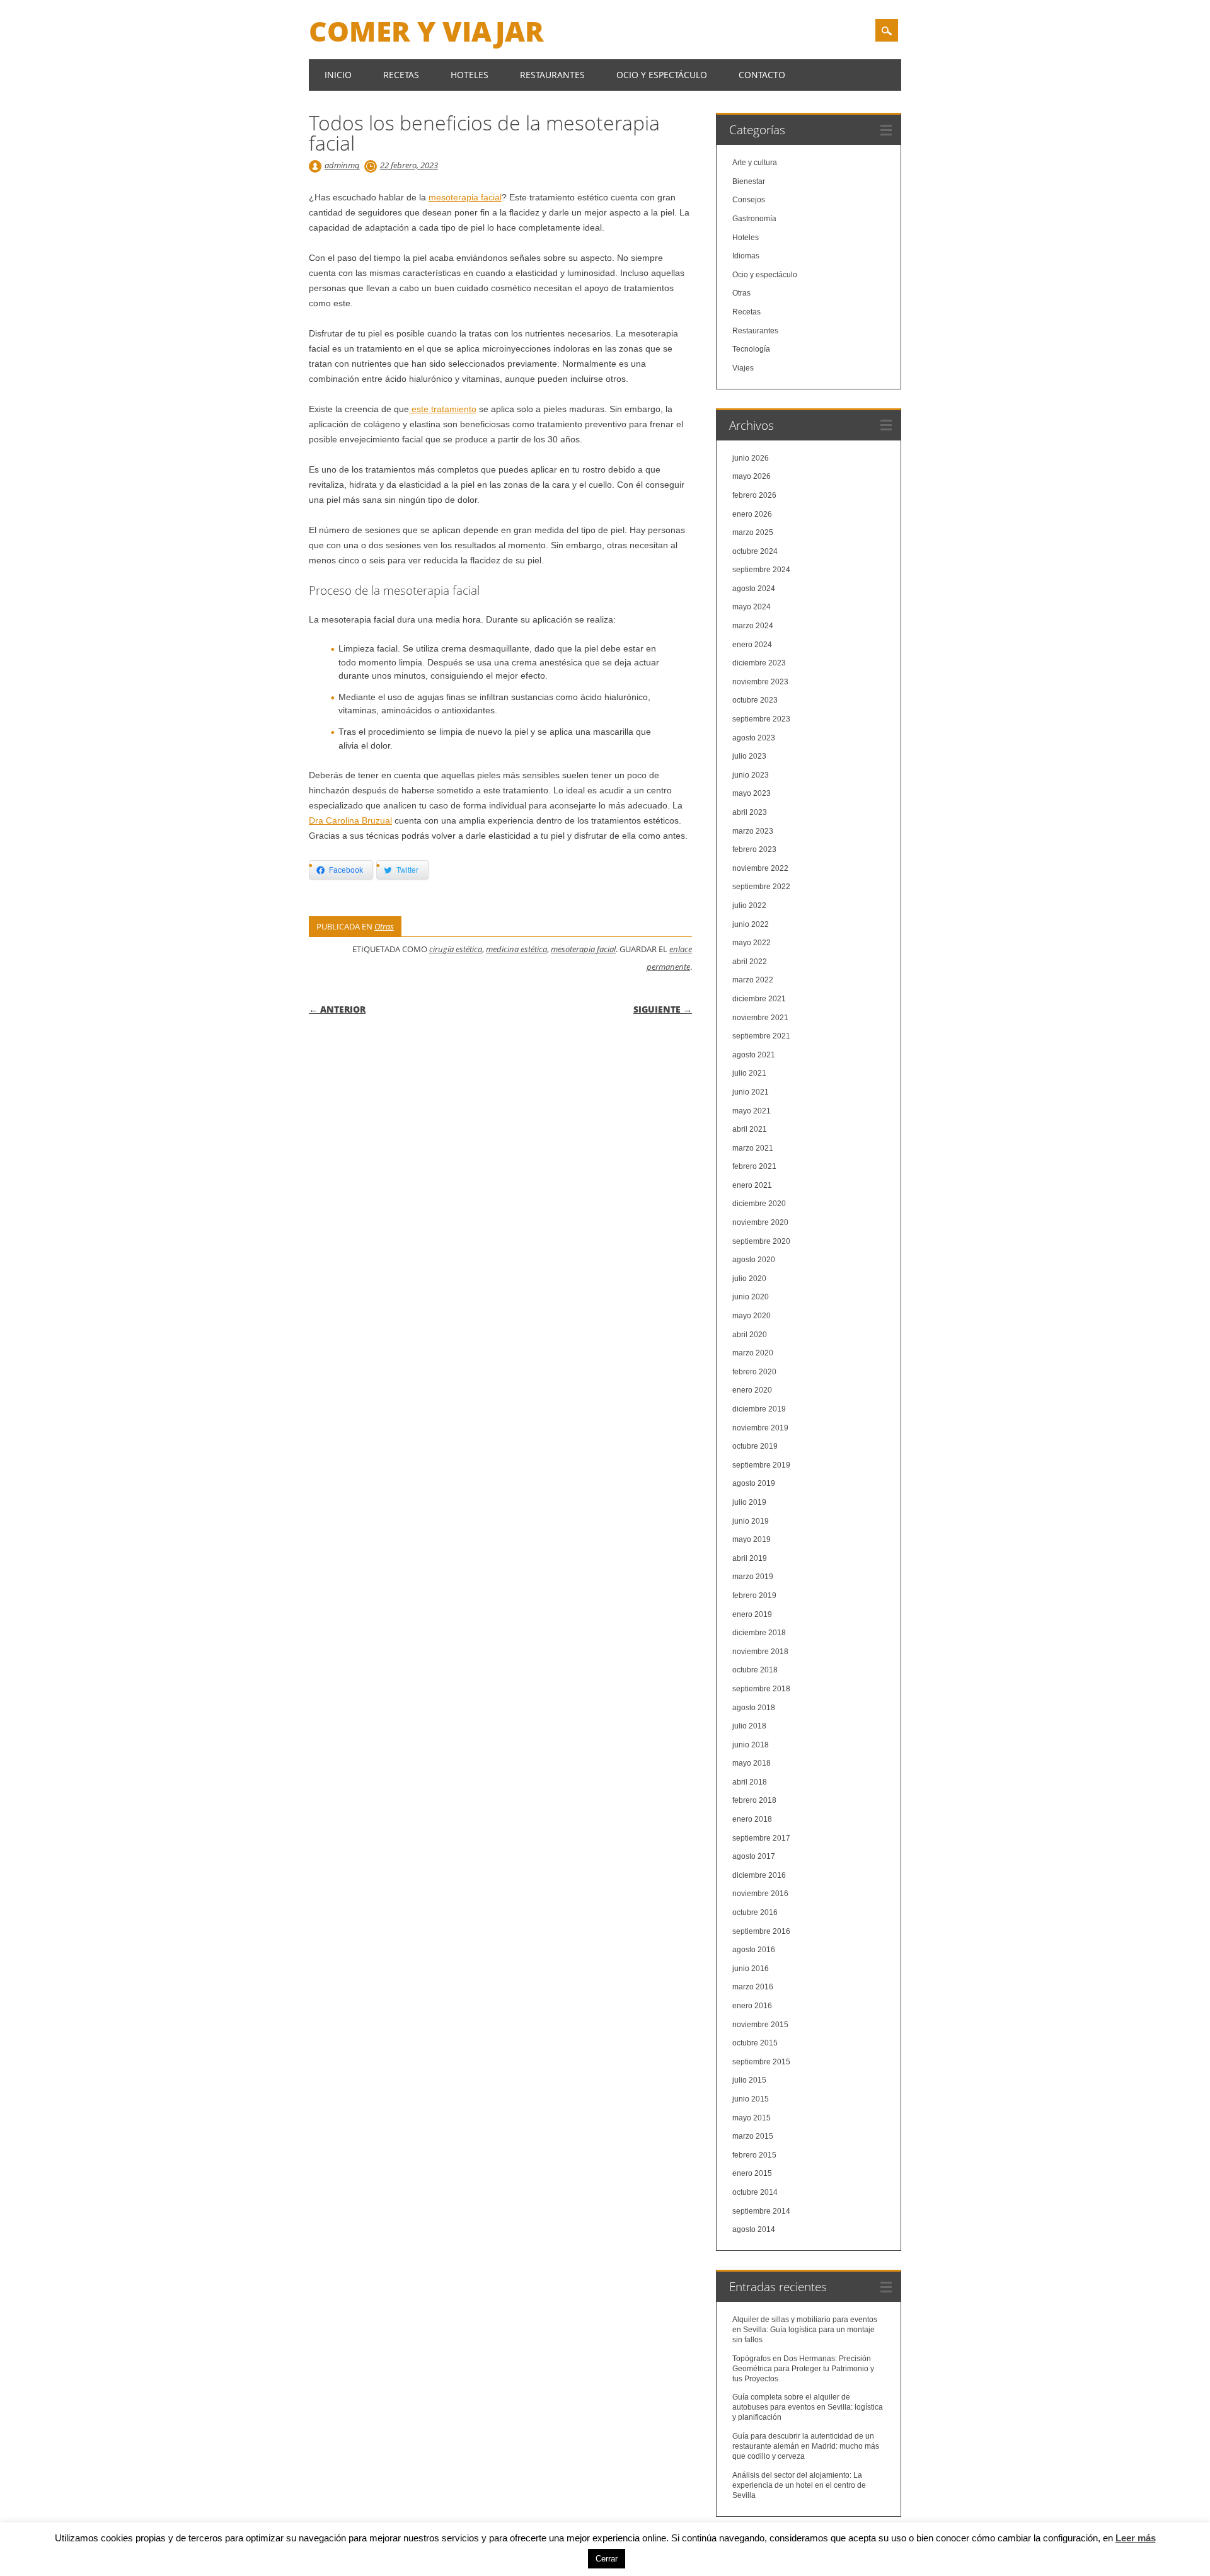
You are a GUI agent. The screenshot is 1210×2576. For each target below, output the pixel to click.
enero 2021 (752, 1185)
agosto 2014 (754, 2229)
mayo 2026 (752, 476)
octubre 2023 (755, 700)
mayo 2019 (752, 1539)
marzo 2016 (753, 1987)
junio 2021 (751, 1092)
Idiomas (746, 256)
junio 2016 (751, 1969)
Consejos (749, 200)
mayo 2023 (752, 793)
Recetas (401, 75)
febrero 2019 (754, 1596)
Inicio (338, 75)
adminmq (342, 165)
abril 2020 (750, 1335)
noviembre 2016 (760, 1894)
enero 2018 (752, 1819)
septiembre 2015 (761, 2062)
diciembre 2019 (759, 1409)
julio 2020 (749, 1279)
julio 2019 (749, 1502)
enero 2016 (752, 2006)
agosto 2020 (754, 1260)
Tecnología (751, 349)
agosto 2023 (754, 738)
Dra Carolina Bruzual (350, 820)
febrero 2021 (754, 1166)
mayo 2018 (752, 1763)
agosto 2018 (754, 1708)
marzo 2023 (753, 831)
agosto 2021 (754, 1055)
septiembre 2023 (761, 719)
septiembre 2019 (761, 1465)
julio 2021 (749, 1073)
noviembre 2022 (760, 868)
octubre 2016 (755, 1912)
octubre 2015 (755, 2043)
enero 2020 (752, 1390)
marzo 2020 (753, 1353)
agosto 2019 (754, 1483)
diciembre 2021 (759, 999)
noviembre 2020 (760, 1222)
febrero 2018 (754, 1800)
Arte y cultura (755, 163)
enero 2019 (752, 1614)
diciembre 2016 (759, 1875)
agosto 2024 (754, 589)
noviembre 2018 (760, 1652)
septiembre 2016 (761, 1931)
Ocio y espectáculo (662, 75)
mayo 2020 (752, 1316)
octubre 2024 (755, 551)
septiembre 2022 (761, 887)
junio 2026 (751, 458)
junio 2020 (751, 1297)
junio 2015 (751, 2099)
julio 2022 (749, 906)
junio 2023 (751, 775)
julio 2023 (749, 756)
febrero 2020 (754, 1372)
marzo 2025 (753, 532)
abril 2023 (750, 812)
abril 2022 (750, 962)
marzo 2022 (753, 980)
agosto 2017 (754, 1856)
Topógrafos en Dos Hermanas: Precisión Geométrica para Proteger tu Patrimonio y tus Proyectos (803, 2369)
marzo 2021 (753, 1148)
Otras (384, 926)
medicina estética (516, 949)
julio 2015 (749, 2080)
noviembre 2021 (760, 1018)
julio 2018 (749, 1726)
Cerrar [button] (607, 2559)
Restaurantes (552, 75)
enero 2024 (752, 645)
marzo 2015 (753, 2136)
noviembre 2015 (760, 2025)
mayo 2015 (752, 2118)
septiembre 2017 (761, 1838)
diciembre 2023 (759, 663)
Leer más (1136, 2538)
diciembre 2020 (759, 1204)
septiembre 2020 (761, 1241)
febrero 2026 (754, 495)
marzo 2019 (753, 1577)
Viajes (743, 368)
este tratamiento (443, 409)
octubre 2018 (755, 1670)
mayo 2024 (752, 607)
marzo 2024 (753, 626)
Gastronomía (754, 219)
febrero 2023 (754, 849)
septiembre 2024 (761, 570)
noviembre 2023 (760, 682)
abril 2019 (750, 1558)
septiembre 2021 (761, 1036)
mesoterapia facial (465, 197)
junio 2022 (751, 924)
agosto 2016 (754, 1950)
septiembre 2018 (761, 1689)
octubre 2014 (755, 2192)
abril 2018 (750, 1782)
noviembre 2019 (760, 1428)
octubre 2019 (755, 1446)
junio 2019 (751, 1521)
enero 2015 (752, 2173)
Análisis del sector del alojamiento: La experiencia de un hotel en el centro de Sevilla (799, 2485)
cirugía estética (456, 949)
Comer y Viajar (426, 31)
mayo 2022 (752, 943)
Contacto (762, 75)
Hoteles (470, 75)
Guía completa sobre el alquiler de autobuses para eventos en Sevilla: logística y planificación (808, 2407)
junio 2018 (751, 1745)
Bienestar (749, 181)
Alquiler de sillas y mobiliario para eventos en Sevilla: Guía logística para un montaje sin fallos (805, 2330)
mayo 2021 (752, 1111)
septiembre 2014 (761, 2211)
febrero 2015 (754, 2155)
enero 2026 (752, 514)
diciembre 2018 (759, 1633)
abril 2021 (750, 1129)
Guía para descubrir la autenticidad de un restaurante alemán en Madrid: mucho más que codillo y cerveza (806, 2446)
